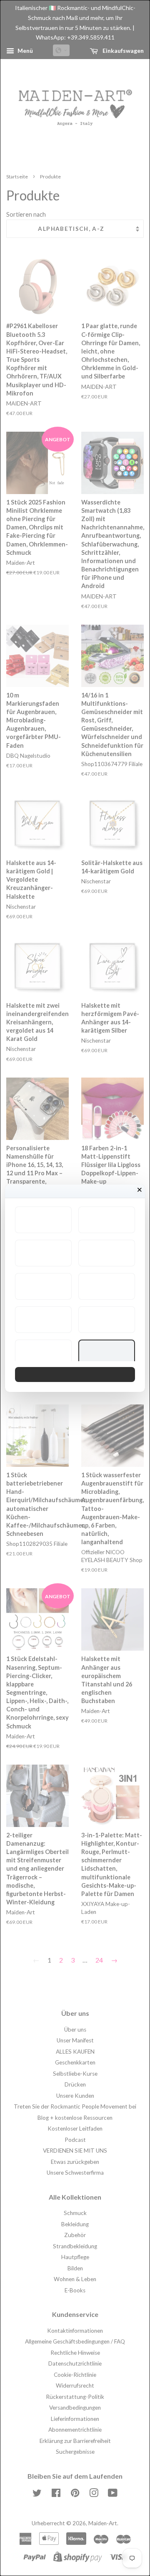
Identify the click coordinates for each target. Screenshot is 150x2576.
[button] (43, 1220)
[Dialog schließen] (140, 1190)
